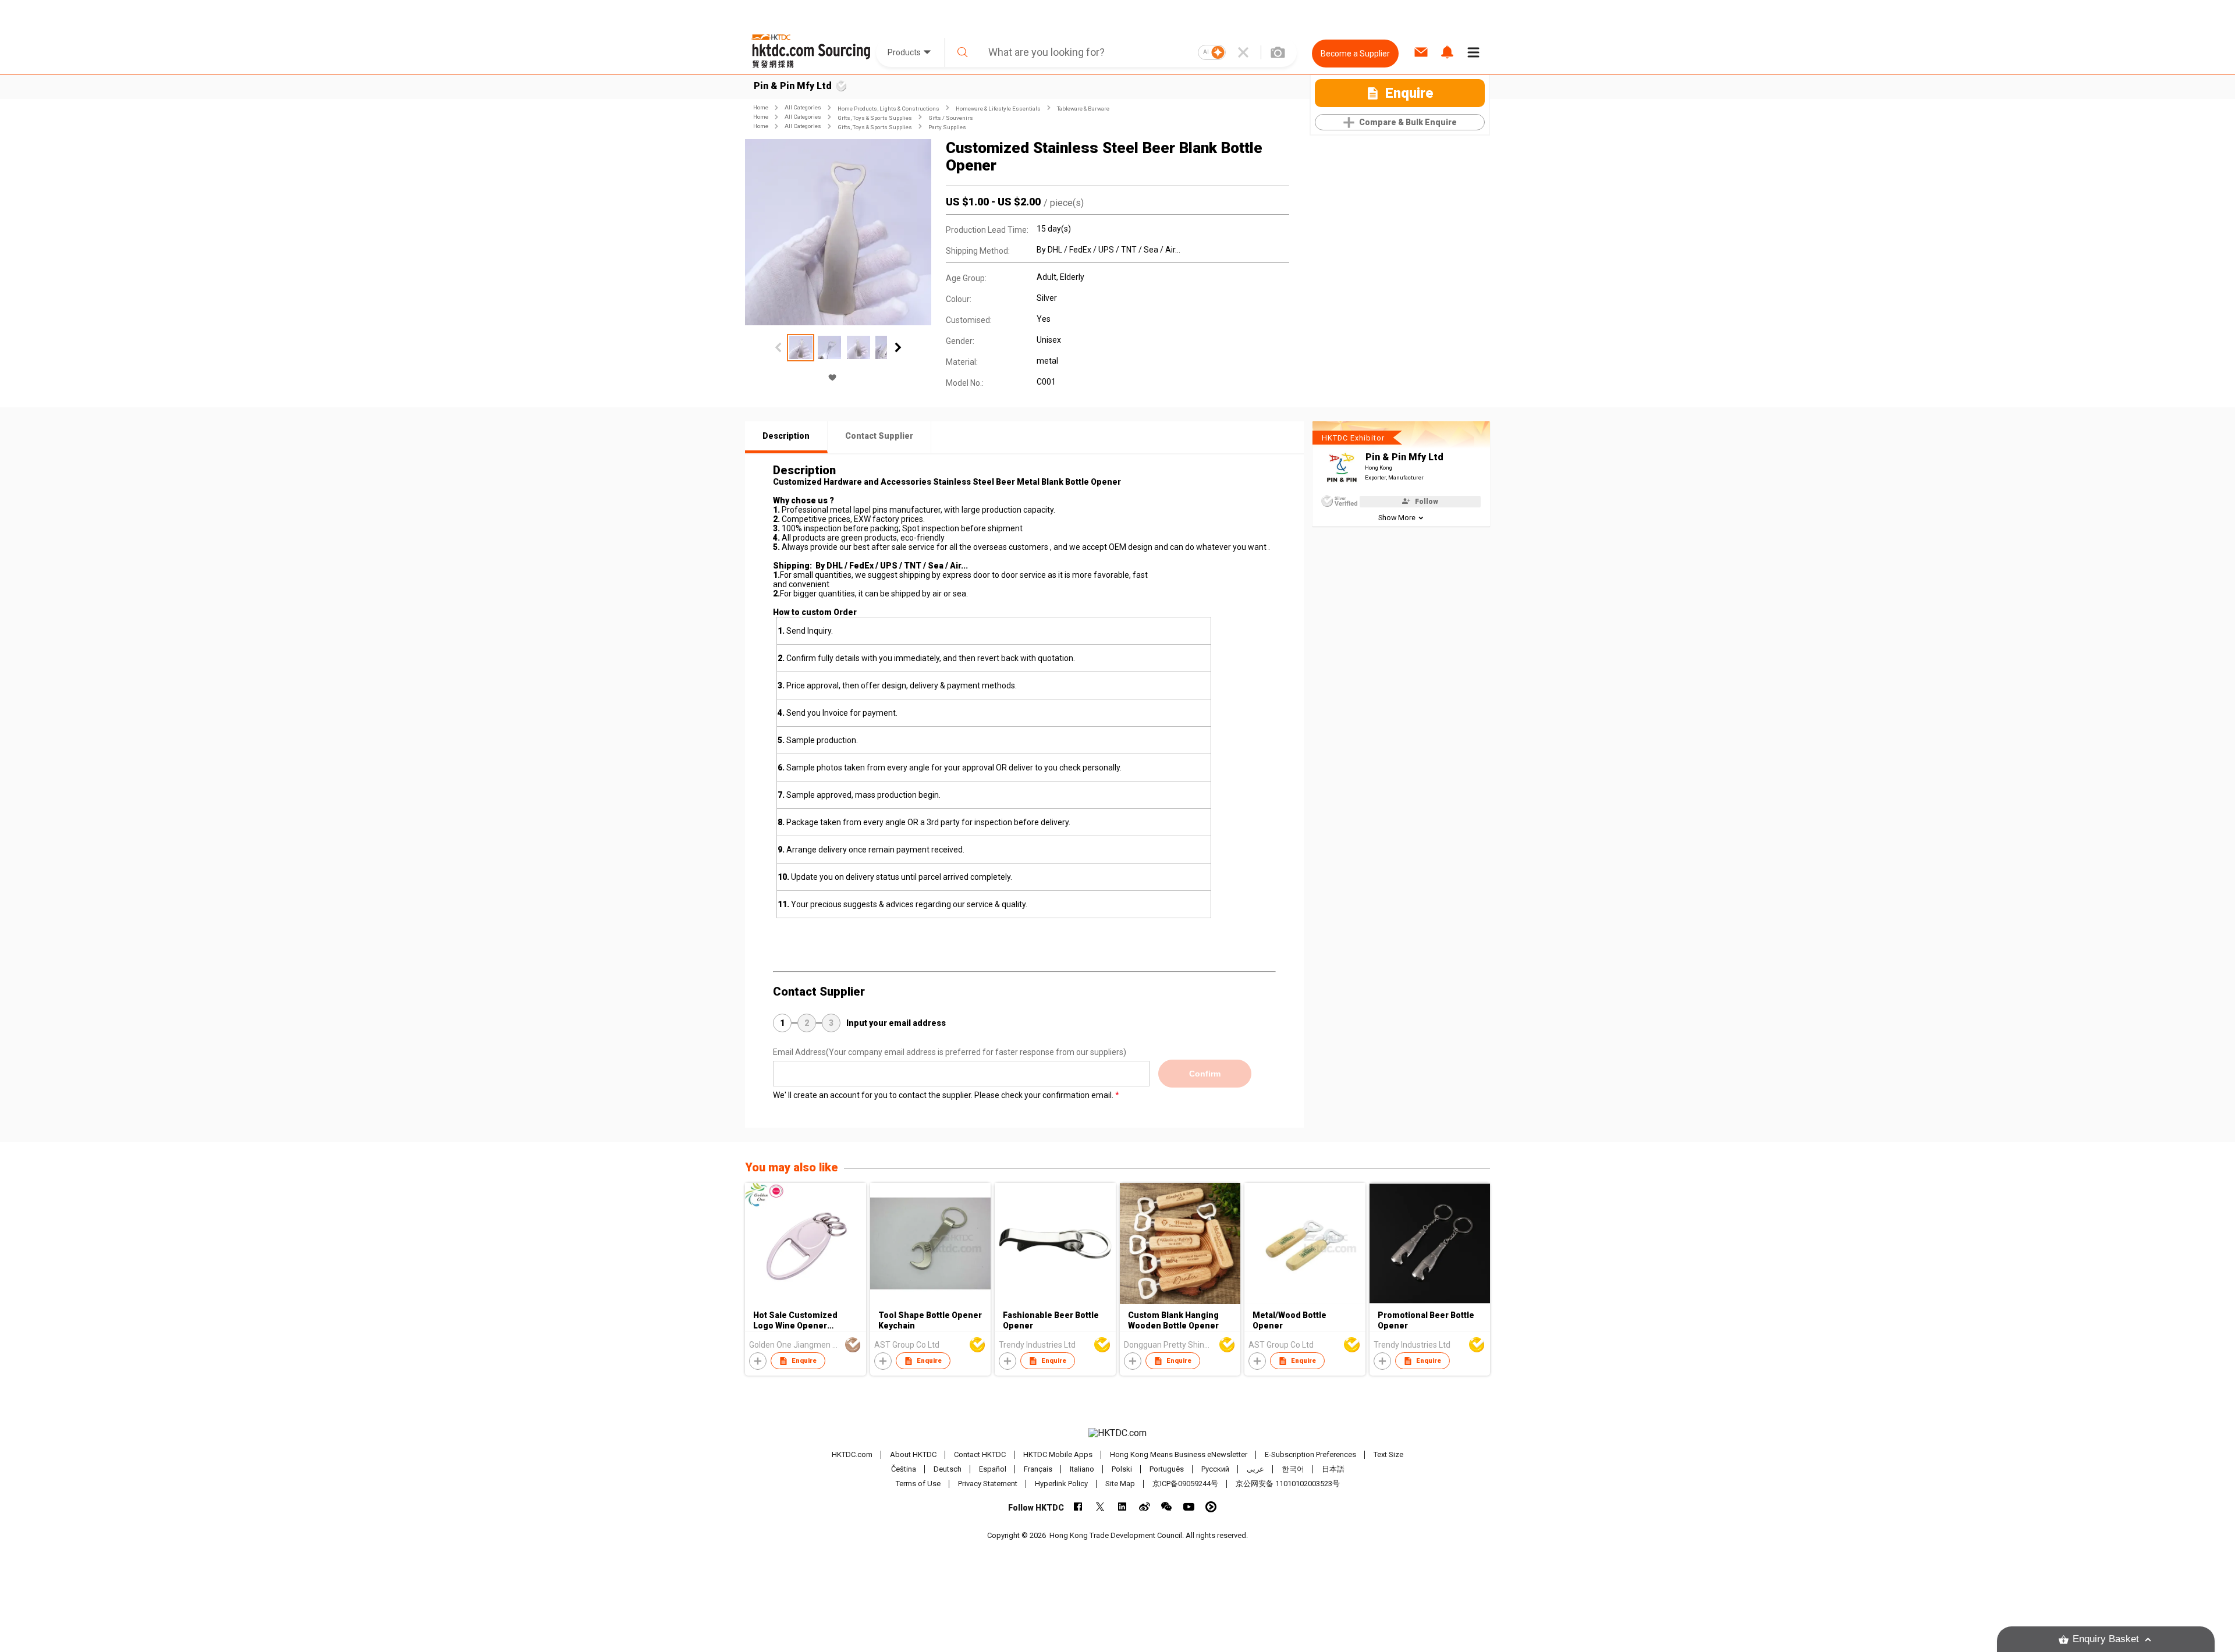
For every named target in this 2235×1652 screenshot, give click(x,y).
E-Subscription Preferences (1310, 1454)
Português (1167, 1469)
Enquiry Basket (2106, 1639)
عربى (1255, 1469)
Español (993, 1469)
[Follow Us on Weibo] (1145, 1507)
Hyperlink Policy (1061, 1484)
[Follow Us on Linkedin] (1122, 1507)
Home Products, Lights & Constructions (888, 109)
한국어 (1293, 1469)
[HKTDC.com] (1117, 1433)
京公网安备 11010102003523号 (1288, 1484)
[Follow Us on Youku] (1211, 1507)
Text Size (1388, 1454)
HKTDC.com (852, 1454)
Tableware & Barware (1083, 109)
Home (761, 107)
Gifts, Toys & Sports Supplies (875, 118)
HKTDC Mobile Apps (1058, 1454)
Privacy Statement (988, 1484)
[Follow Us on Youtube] (1189, 1507)
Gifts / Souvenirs (951, 118)
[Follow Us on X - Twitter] (1100, 1507)
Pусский (1215, 1469)
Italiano (1082, 1469)
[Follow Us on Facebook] (1078, 1507)
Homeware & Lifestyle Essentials (998, 109)
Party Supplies (947, 127)
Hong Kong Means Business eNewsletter (1179, 1454)
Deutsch (948, 1469)
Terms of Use (918, 1484)
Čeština (904, 1469)
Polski (1122, 1469)
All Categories (803, 107)
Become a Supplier (1355, 54)
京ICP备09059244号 (1185, 1484)
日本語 (1333, 1469)
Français (1038, 1469)
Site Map (1120, 1484)
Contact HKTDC (980, 1454)
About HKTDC (913, 1454)
